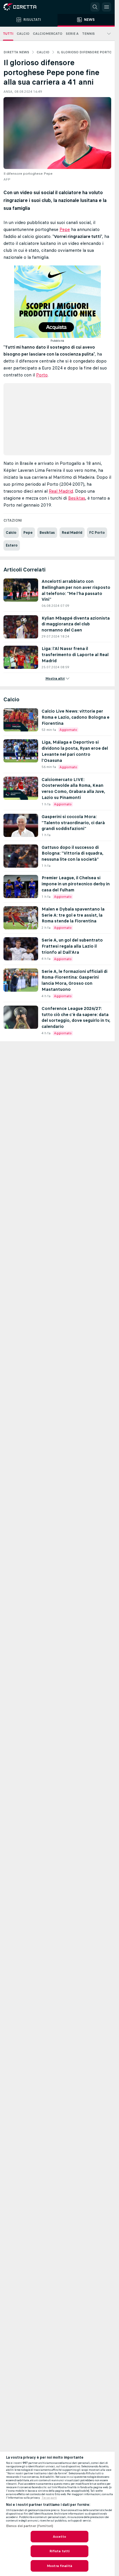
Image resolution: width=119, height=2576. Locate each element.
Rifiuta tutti (60, 2551)
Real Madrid (61, 491)
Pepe (65, 229)
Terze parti (49, 2498)
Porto (42, 375)
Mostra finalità (59, 2566)
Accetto (60, 2537)
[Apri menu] (107, 7)
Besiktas (77, 498)
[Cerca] (95, 7)
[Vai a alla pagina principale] (29, 7)
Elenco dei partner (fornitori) (30, 2526)
